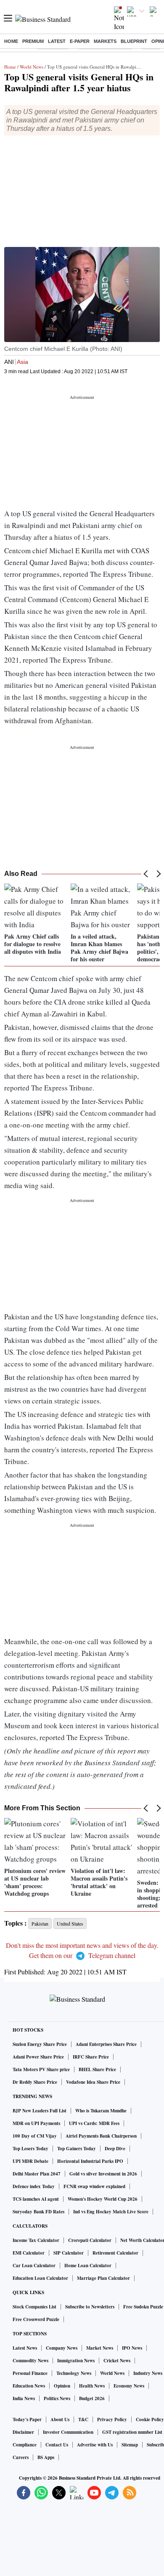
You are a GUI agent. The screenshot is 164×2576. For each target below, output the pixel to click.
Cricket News (117, 2361)
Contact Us (57, 2445)
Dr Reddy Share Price (35, 2082)
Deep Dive (115, 2149)
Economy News (129, 2386)
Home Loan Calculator (88, 2266)
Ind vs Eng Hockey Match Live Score (111, 2212)
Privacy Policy (112, 2419)
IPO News (132, 2348)
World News (32, 67)
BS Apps (46, 2457)
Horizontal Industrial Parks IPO (90, 2161)
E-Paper (80, 41)
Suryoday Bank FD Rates (38, 2212)
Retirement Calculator (115, 2253)
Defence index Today (34, 2186)
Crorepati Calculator (90, 2240)
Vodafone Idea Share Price (93, 2082)
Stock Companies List (34, 2307)
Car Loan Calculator (34, 2266)
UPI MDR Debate (30, 2161)
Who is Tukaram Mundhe (101, 2111)
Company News (62, 2348)
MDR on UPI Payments (36, 2123)
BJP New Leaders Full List (40, 2111)
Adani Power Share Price (38, 2057)
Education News (29, 2386)
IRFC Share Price (91, 2057)
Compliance (25, 2445)
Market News (100, 2348)
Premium (33, 41)
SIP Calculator (69, 2253)
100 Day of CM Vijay (35, 2136)
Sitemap (130, 2445)
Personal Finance (30, 2373)
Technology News (74, 2373)
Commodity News (30, 2361)
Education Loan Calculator (40, 2278)
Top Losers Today (30, 2149)
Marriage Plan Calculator (103, 2278)
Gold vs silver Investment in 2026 (103, 2174)
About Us (60, 2419)
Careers (21, 2457)
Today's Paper (27, 2419)
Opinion (62, 2386)
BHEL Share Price (97, 2069)
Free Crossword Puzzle (36, 2319)
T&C (83, 2419)
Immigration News (76, 2361)
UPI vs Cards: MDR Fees (94, 2123)
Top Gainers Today (77, 2149)
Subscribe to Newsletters (90, 2307)
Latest (57, 41)
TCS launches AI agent (36, 2199)
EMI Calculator (29, 2253)
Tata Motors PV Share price (41, 2069)
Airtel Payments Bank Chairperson (101, 2136)
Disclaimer (23, 2432)
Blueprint (134, 41)
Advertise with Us (95, 2445)
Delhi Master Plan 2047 (37, 2174)
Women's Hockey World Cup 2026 (103, 2199)
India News (24, 2398)
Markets (105, 41)
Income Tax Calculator (36, 2240)
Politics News (57, 2398)
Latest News (25, 2348)
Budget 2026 (92, 2398)
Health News (92, 2386)
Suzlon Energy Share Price (40, 2044)
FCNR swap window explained (94, 2186)
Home (11, 41)
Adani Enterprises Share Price (106, 2044)
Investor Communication (68, 2432)
